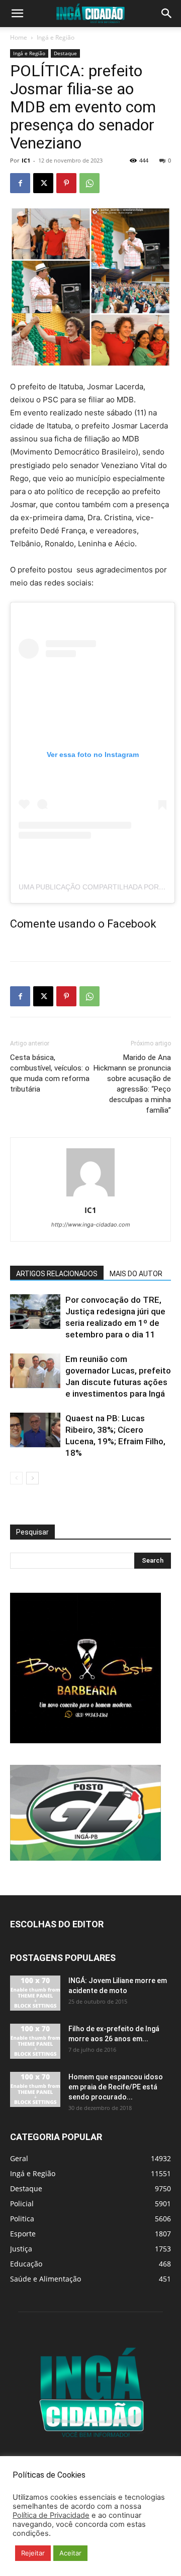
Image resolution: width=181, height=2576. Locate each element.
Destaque (65, 53)
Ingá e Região (56, 37)
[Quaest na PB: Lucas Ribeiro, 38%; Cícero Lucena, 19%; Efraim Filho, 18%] (35, 1430)
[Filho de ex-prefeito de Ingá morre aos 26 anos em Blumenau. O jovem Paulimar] (35, 2041)
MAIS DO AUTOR (136, 1274)
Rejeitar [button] (33, 2553)
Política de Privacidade (51, 2515)
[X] (43, 183)
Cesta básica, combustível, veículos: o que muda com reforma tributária (50, 1073)
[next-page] (32, 1478)
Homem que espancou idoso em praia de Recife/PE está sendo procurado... (116, 2087)
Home (19, 37)
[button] (17, 14)
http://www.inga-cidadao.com (91, 1225)
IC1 (26, 160)
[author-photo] (90, 1196)
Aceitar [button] (70, 2553)
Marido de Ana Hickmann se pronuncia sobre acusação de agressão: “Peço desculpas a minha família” (132, 1084)
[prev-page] (16, 1478)
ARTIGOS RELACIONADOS (57, 1274)
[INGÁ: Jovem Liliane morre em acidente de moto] (35, 1993)
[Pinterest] (66, 183)
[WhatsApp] (89, 183)
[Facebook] (20, 183)
